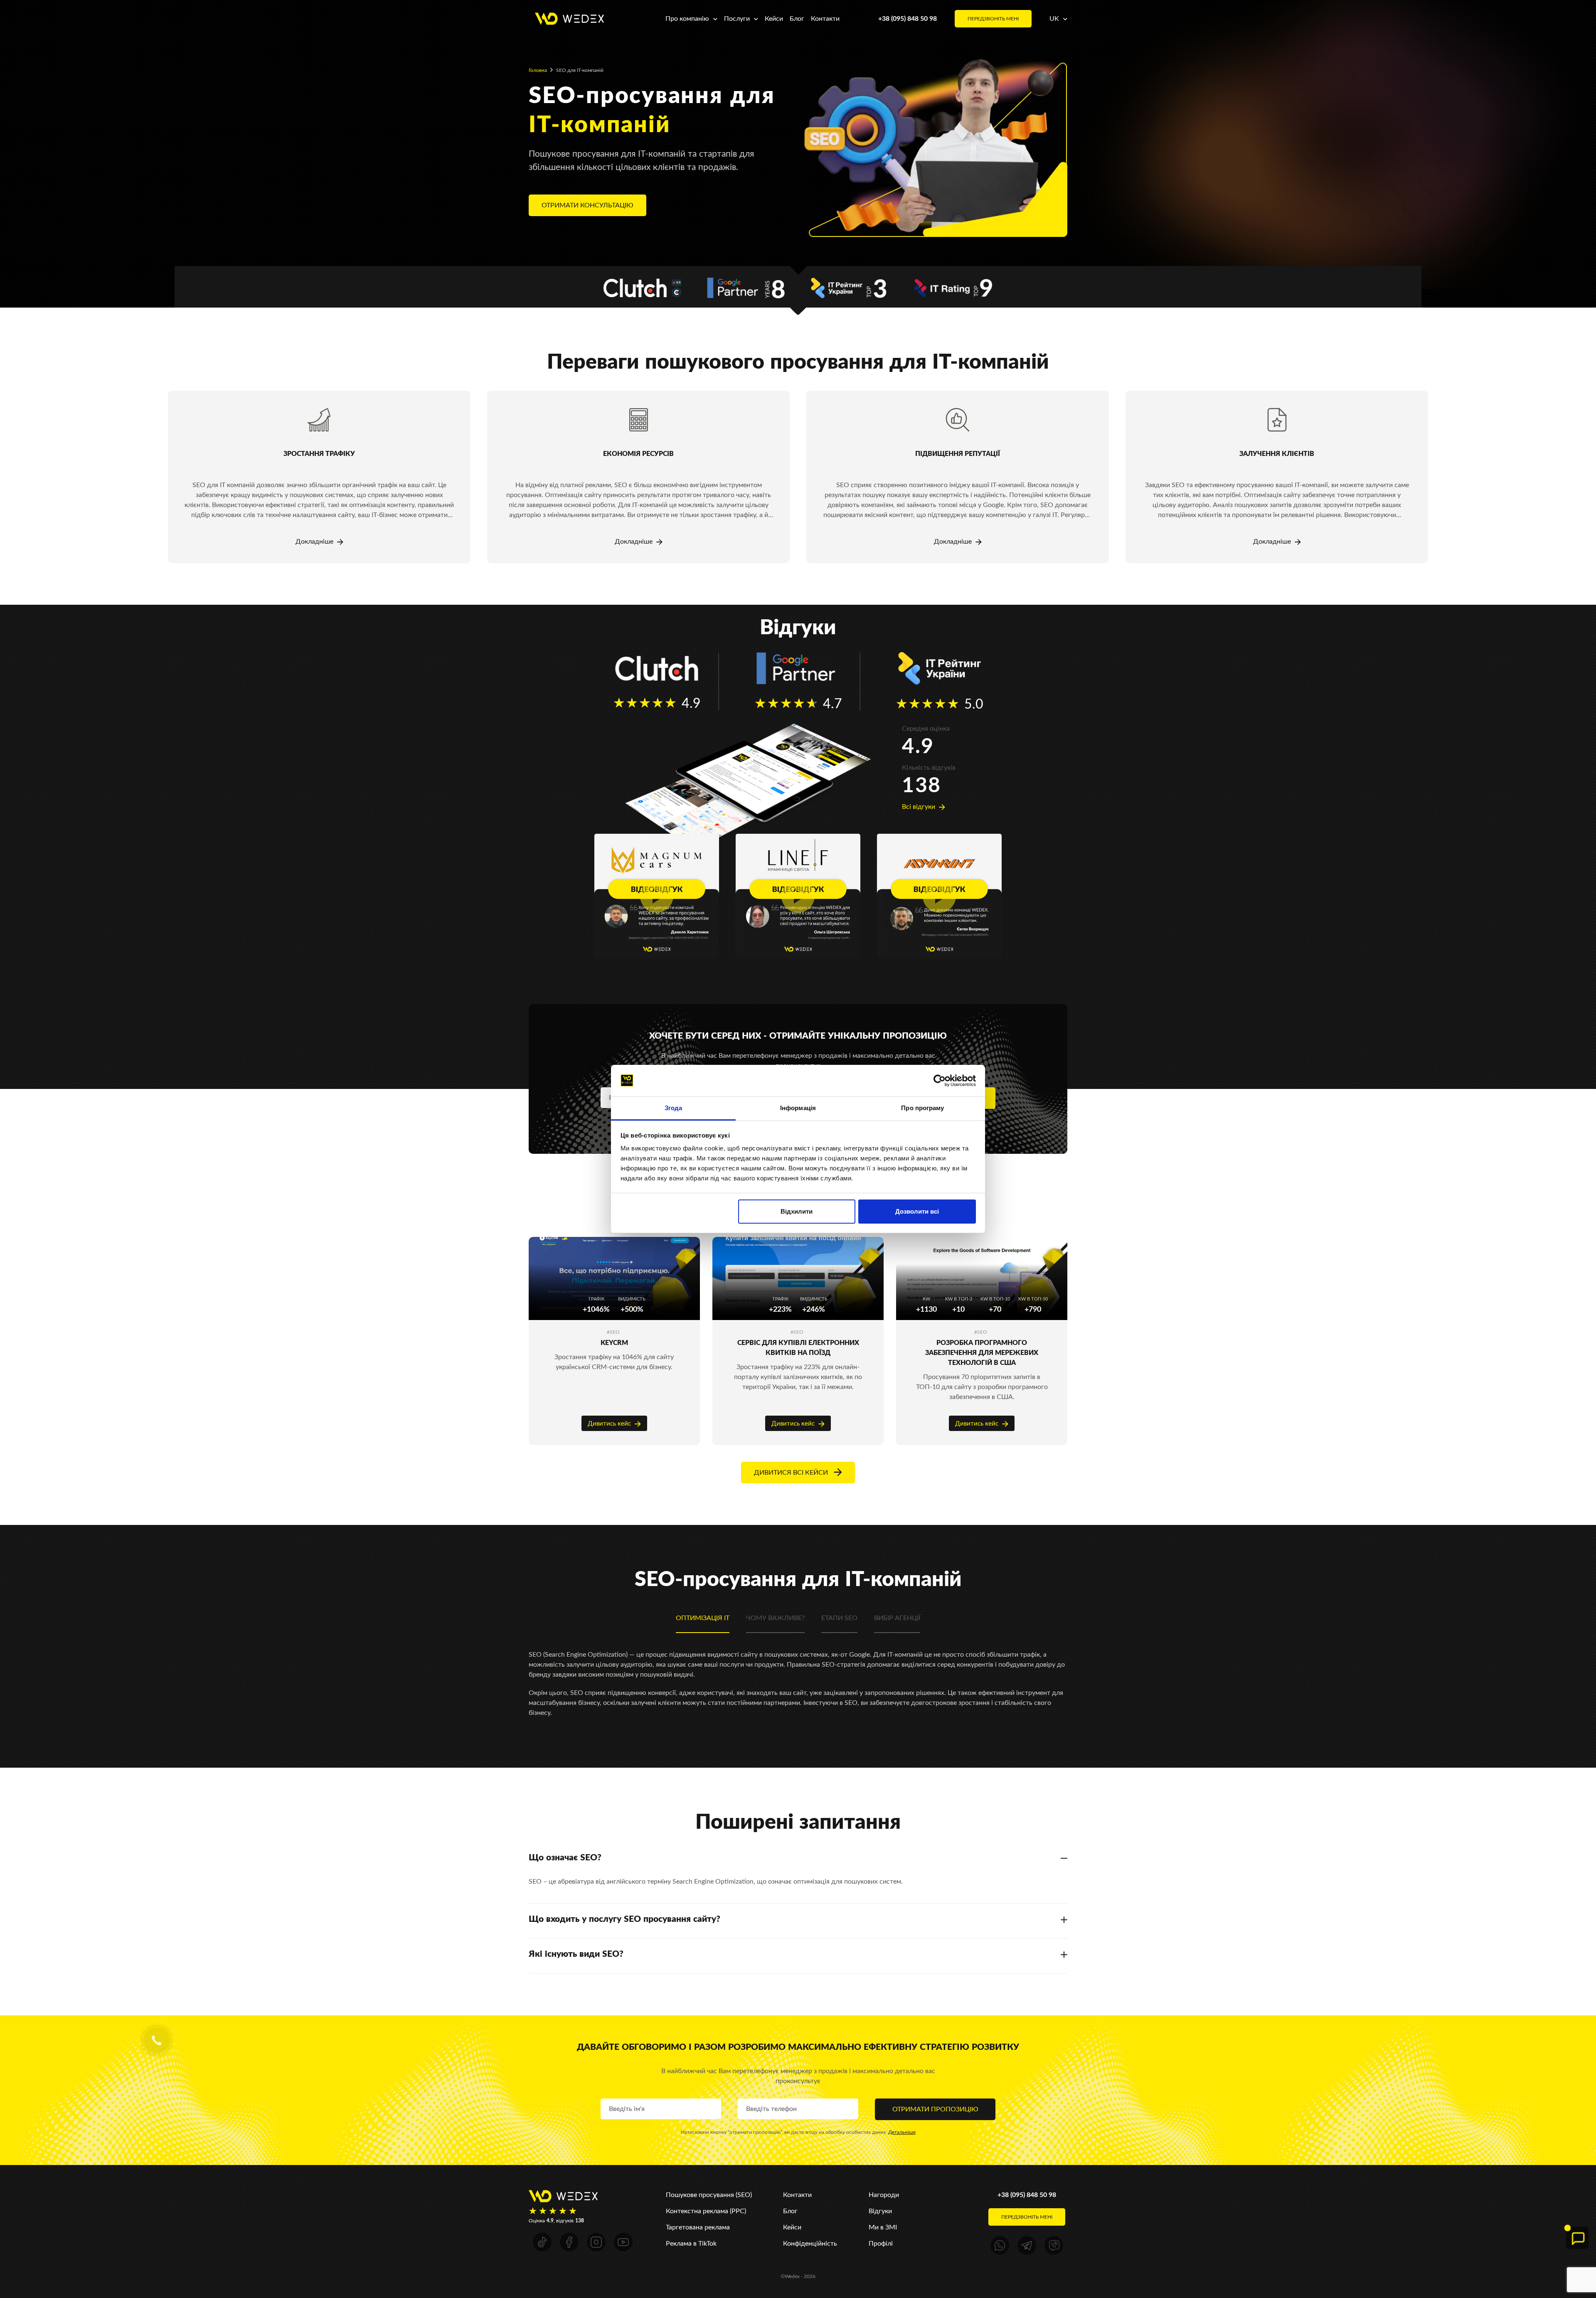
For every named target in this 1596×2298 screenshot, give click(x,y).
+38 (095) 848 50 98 (908, 18)
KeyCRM (614, 1343)
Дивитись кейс (610, 1423)
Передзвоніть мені (993, 19)
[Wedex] (569, 18)
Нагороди (884, 2195)
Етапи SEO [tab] (839, 1618)
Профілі (881, 2243)
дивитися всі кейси (792, 1472)
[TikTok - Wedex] (542, 2242)
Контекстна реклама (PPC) (706, 2211)
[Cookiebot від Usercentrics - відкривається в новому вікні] (940, 1081)
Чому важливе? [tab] (775, 1618)
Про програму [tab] (922, 1108)
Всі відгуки (919, 807)
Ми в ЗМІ (883, 2227)
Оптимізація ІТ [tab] (703, 1618)
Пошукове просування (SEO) (709, 2195)
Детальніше (902, 2132)
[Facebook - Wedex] (569, 2242)
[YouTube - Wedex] (623, 2242)
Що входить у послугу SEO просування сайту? (624, 1919)
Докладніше (315, 541)
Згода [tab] (674, 1108)
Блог (797, 18)
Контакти (825, 18)
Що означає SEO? (565, 1857)
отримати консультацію (587, 205)
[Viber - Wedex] (1054, 2245)
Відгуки (880, 2211)
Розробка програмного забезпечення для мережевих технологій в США (982, 1353)
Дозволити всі (917, 1211)
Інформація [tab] (798, 1108)
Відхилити (797, 1211)
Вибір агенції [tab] (897, 1618)
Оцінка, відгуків (556, 2221)
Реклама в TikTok (691, 2243)
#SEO (613, 1332)
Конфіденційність (810, 2243)
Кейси (774, 18)
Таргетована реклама (698, 2227)
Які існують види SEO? (576, 1954)
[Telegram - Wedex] (1027, 2245)
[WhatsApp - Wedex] (1000, 2245)
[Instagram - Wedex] (596, 2242)
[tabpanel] (319, 477)
